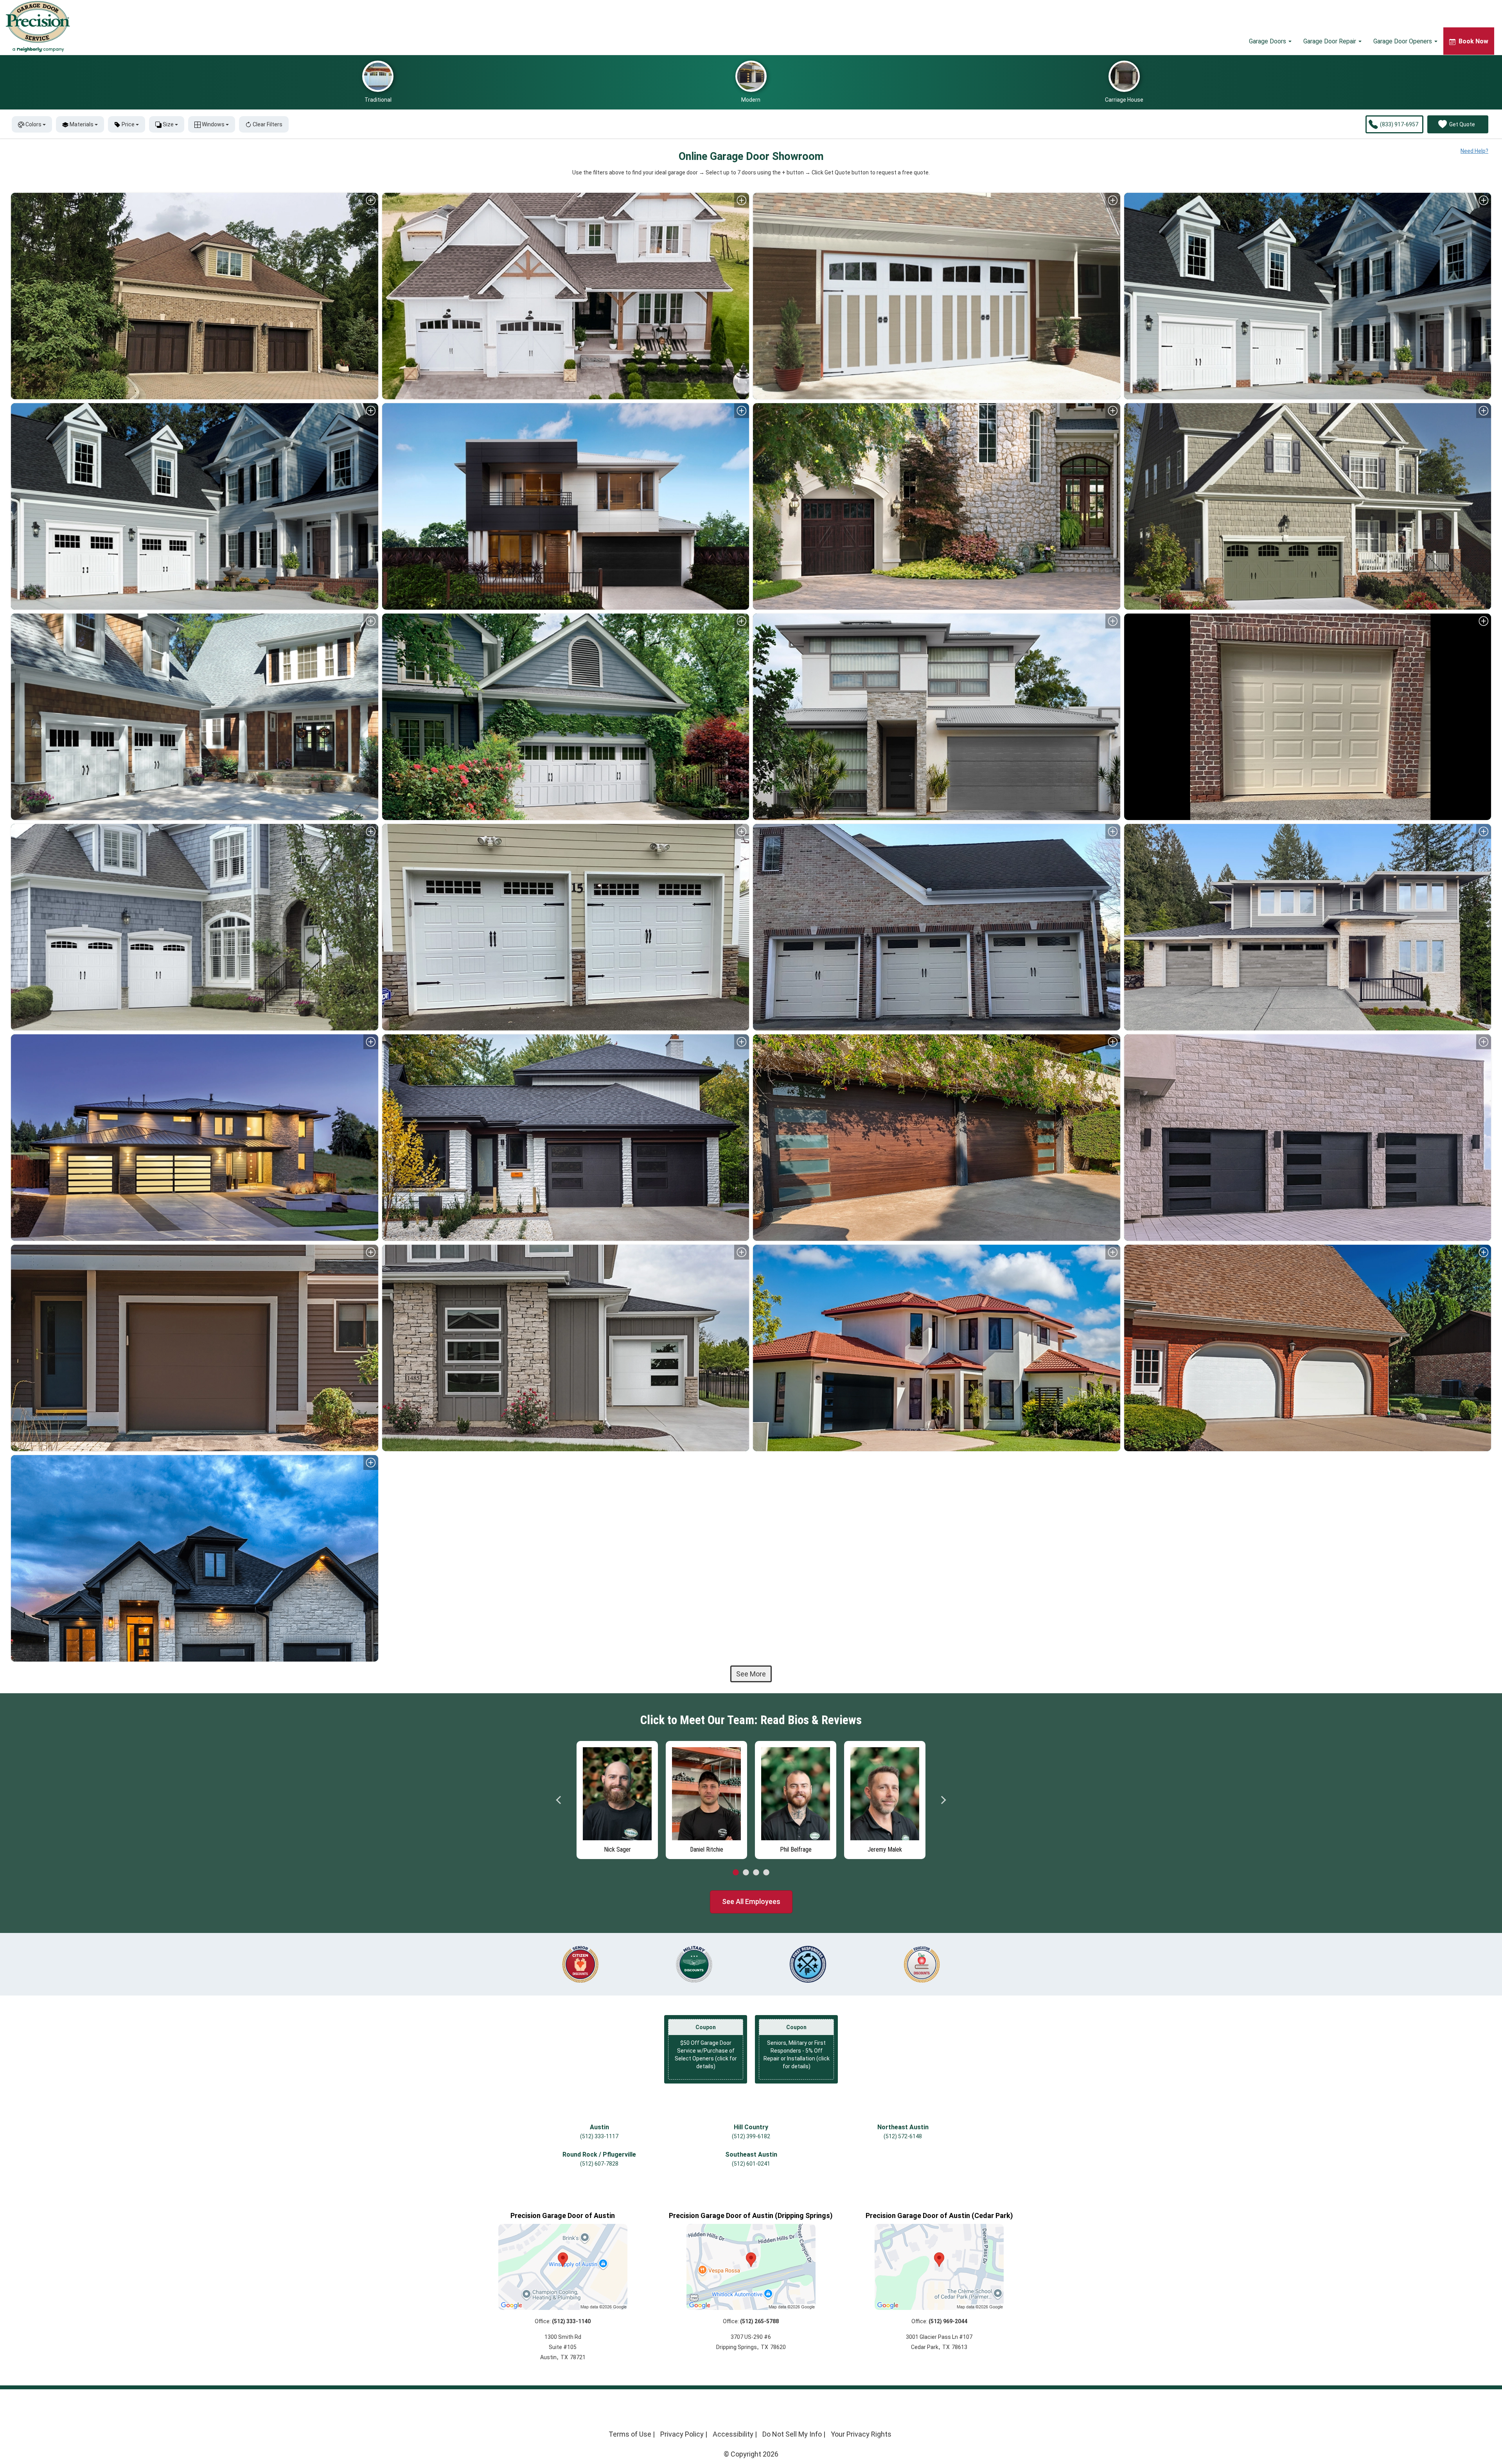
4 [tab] (766, 1873)
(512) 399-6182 (751, 2136)
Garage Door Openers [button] (1403, 41)
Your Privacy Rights (861, 2434)
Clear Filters (267, 124)
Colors (33, 124)
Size (168, 124)
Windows (213, 124)
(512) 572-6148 (903, 2136)
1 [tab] (736, 1873)
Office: (563, 2321)
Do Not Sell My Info (792, 2434)
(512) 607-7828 (599, 2164)
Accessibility (733, 2434)
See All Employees (751, 1901)
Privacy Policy (682, 2434)
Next (943, 1800)
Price (128, 124)
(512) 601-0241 (751, 2164)
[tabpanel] (617, 1798)
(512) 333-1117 (599, 2136)
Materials (82, 124)
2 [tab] (746, 1873)
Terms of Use (630, 2434)
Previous (559, 1800)
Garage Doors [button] (1268, 41)
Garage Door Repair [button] (1330, 41)
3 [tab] (756, 1873)
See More (751, 1674)
